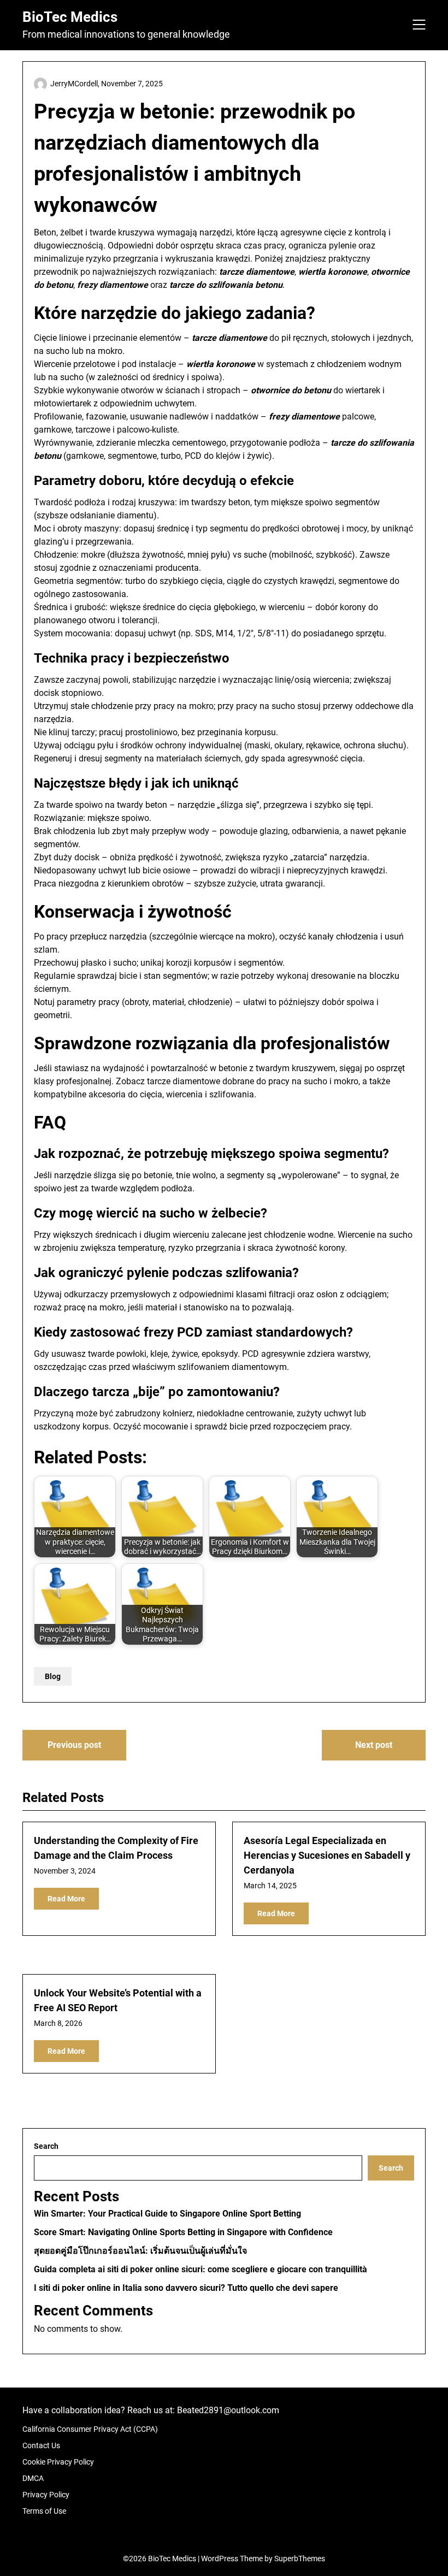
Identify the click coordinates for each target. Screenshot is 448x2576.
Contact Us (41, 2445)
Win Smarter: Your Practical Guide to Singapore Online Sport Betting (167, 2214)
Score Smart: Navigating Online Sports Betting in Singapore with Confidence (183, 2232)
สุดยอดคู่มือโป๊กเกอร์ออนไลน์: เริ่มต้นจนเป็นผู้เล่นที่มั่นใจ (140, 2251)
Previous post (74, 1745)
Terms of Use (44, 2511)
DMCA (33, 2478)
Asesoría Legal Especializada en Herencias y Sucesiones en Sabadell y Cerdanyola (327, 1855)
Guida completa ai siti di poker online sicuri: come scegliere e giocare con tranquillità (201, 2269)
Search (46, 2146)
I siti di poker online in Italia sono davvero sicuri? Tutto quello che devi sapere (186, 2288)
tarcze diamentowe (184, 1081)
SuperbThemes (300, 2559)
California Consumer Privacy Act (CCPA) (90, 2429)
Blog (53, 1676)
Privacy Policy (46, 2495)
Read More (66, 1899)
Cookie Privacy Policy (58, 2462)
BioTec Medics (70, 17)
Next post (374, 1745)
